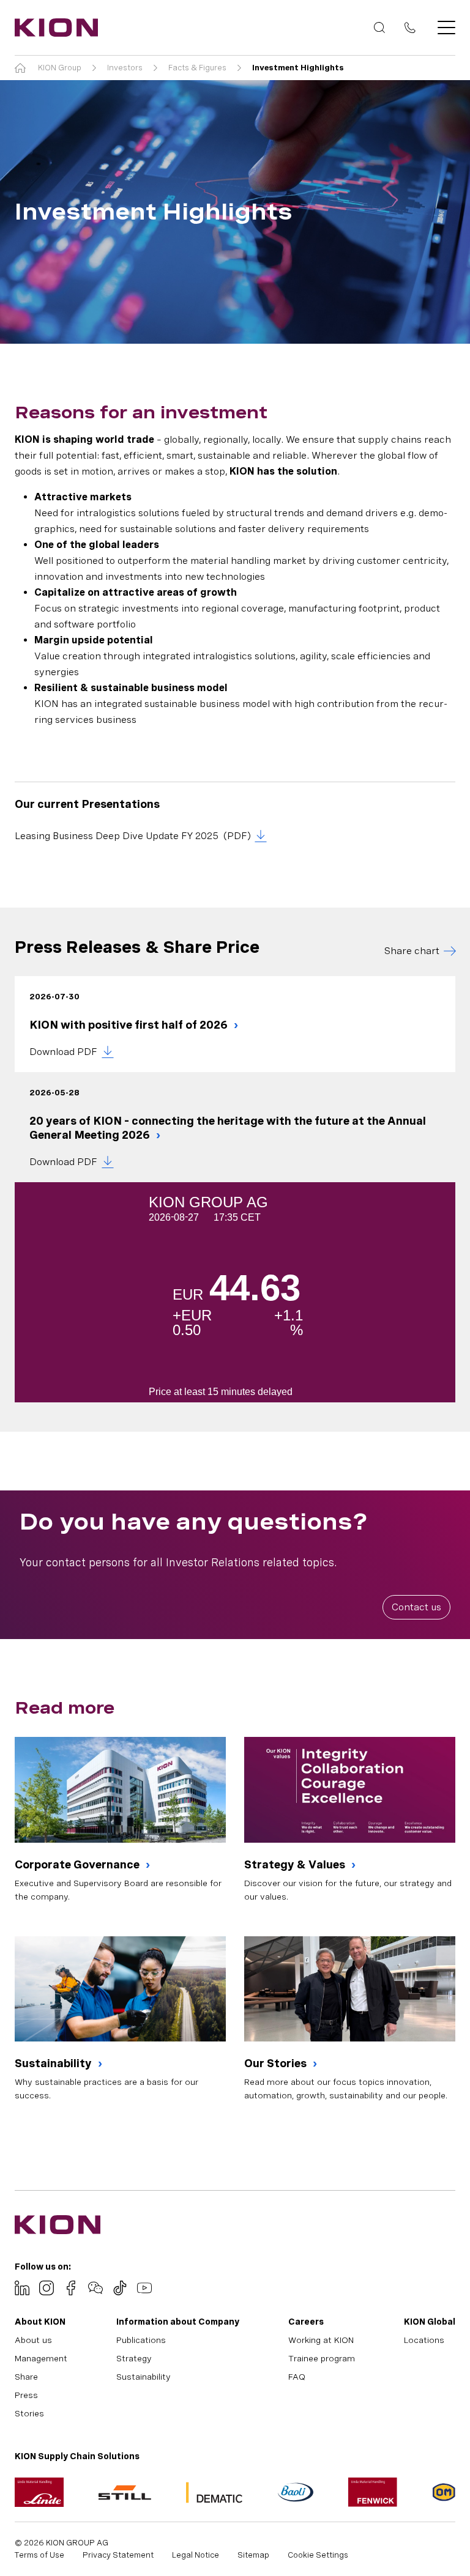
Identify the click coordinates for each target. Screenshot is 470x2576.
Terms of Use (39, 2555)
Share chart (412, 951)
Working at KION (321, 2340)
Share (26, 2377)
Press (26, 2395)
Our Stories (277, 2063)
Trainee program (322, 2358)
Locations (424, 2340)
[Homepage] (53, 28)
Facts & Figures (197, 68)
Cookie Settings (318, 2555)
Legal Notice (196, 2555)
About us (33, 2340)
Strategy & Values (296, 1864)
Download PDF (63, 1052)
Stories (29, 2413)
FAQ (297, 2377)
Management (41, 2358)
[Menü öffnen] (443, 28)
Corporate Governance (78, 1864)
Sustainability (54, 2063)
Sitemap (253, 2555)
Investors (125, 68)
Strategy (134, 2358)
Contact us (416, 1607)
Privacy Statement (118, 2555)
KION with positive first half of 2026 (130, 1025)
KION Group (60, 68)
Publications (141, 2340)
